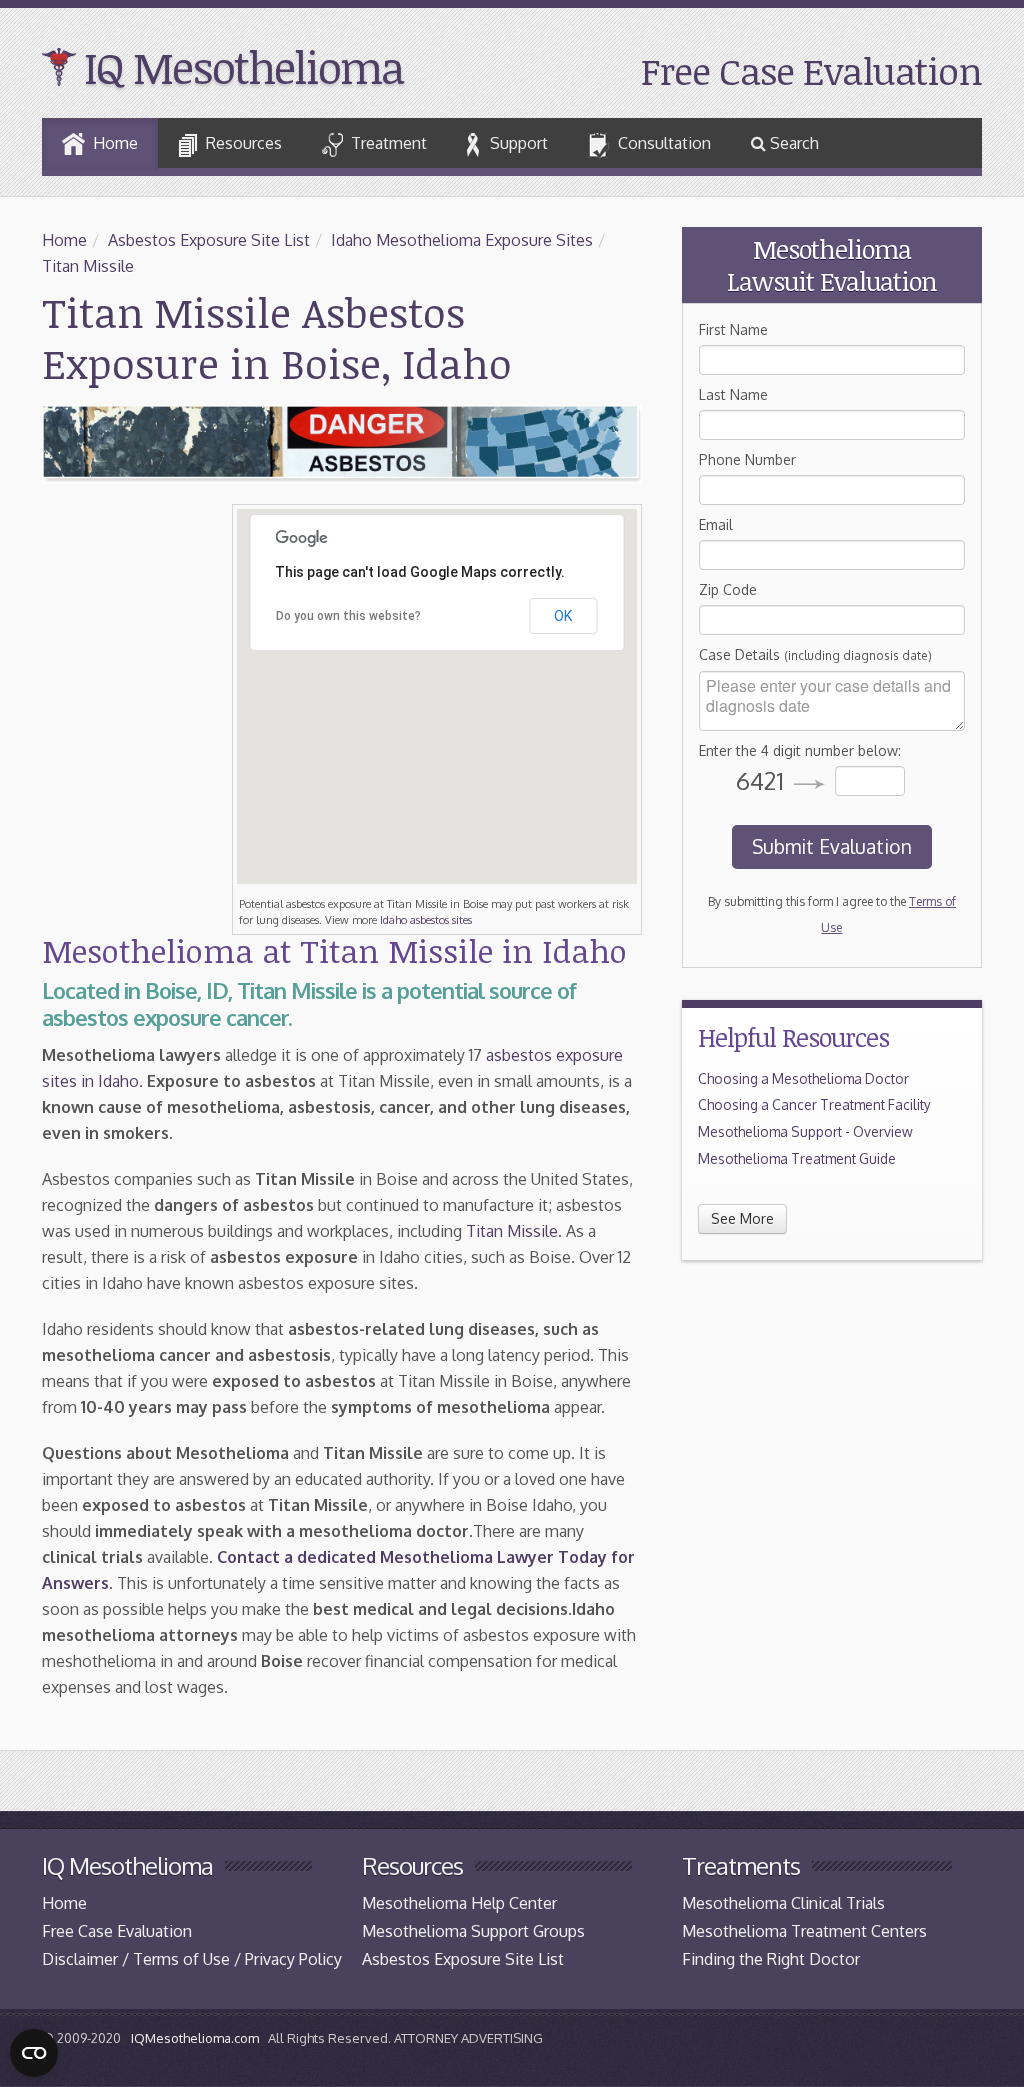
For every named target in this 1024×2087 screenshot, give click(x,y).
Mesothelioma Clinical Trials (783, 1903)
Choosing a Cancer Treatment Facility (814, 1104)
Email (716, 524)
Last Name (733, 394)
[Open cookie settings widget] (34, 2053)
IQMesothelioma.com (195, 2038)
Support (519, 143)
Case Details (815, 654)
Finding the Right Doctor (771, 1959)
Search (792, 143)
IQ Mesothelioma (243, 67)
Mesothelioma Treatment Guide (797, 1158)
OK (563, 616)
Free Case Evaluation (811, 70)
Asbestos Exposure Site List (209, 240)
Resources (244, 143)
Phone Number (747, 459)
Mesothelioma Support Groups (473, 1931)
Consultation (664, 143)
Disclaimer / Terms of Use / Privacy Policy (192, 1959)
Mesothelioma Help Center (459, 1903)
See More (742, 1218)
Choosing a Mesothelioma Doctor (803, 1078)
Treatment (389, 143)
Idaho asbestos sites (426, 920)
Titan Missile (88, 266)
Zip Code (728, 589)
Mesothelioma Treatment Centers (804, 1931)
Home (115, 143)
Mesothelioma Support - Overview (805, 1131)
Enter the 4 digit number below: (800, 750)
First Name (733, 329)
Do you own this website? (348, 616)
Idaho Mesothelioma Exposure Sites (462, 240)
